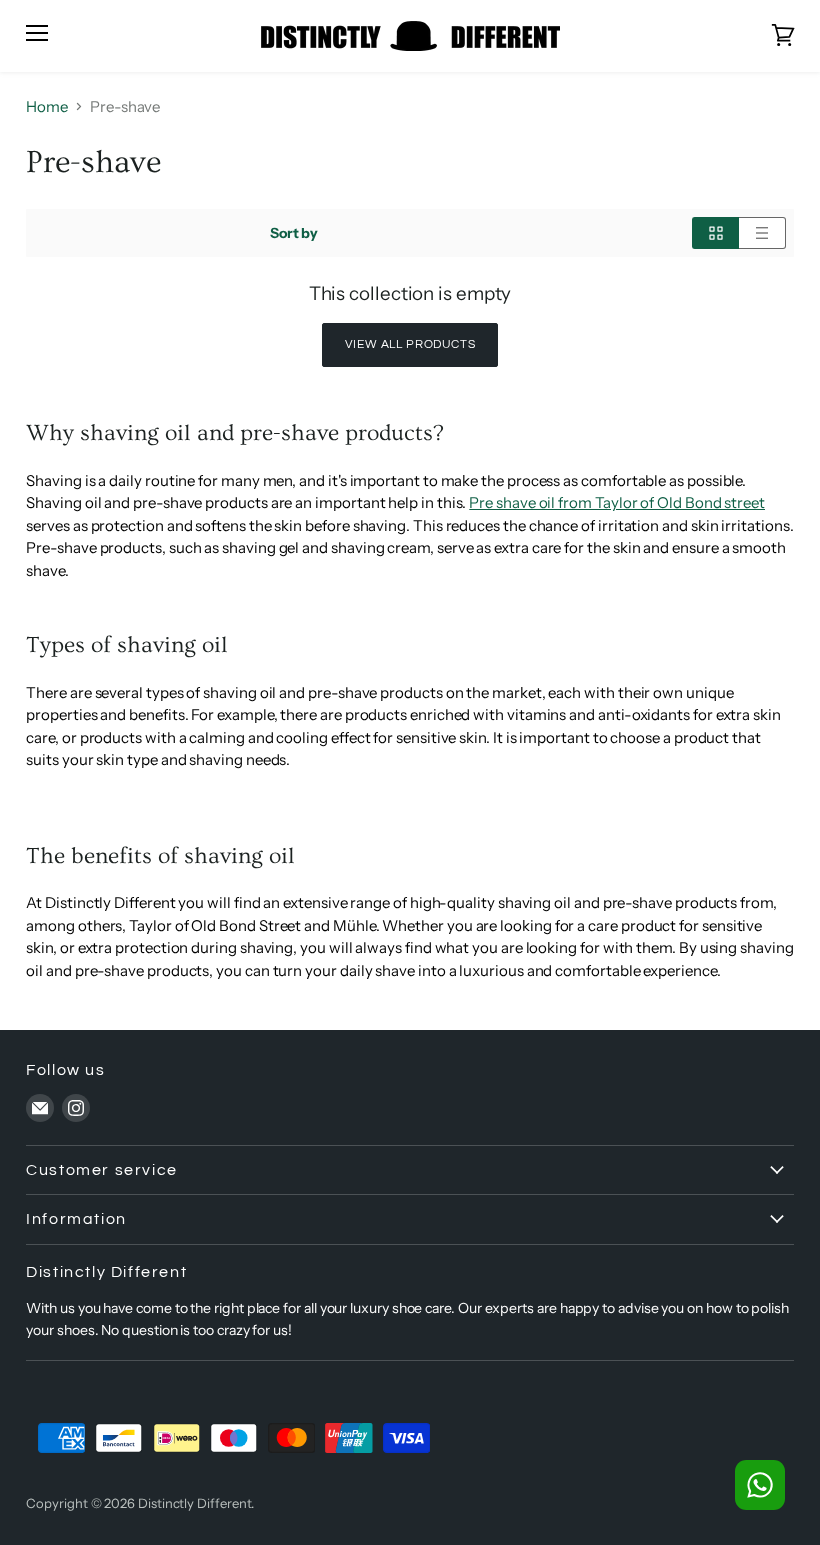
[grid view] (715, 233)
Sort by (294, 233)
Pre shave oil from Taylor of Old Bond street (617, 502)
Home (47, 106)
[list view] (762, 233)
